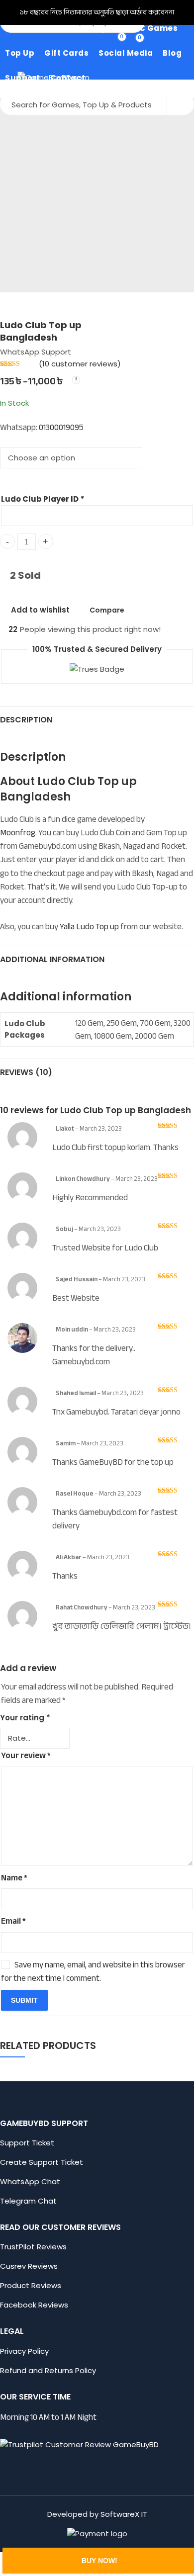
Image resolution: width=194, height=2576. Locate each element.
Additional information (52, 959)
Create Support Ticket (42, 2162)
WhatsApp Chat (30, 2181)
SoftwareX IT (124, 2514)
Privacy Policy (24, 2351)
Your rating (25, 1718)
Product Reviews (31, 2285)
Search (181, 104)
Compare (107, 610)
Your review (26, 1755)
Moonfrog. (19, 833)
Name (14, 1878)
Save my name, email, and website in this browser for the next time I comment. (93, 1971)
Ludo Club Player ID (43, 499)
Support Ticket (28, 2143)
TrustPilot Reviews (33, 2247)
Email (13, 1921)
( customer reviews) (80, 364)
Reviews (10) (26, 1072)
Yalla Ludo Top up (89, 927)
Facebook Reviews (34, 2305)
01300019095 (61, 427)
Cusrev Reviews (29, 2266)
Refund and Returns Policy (48, 2370)
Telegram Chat (28, 2201)
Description (26, 720)
